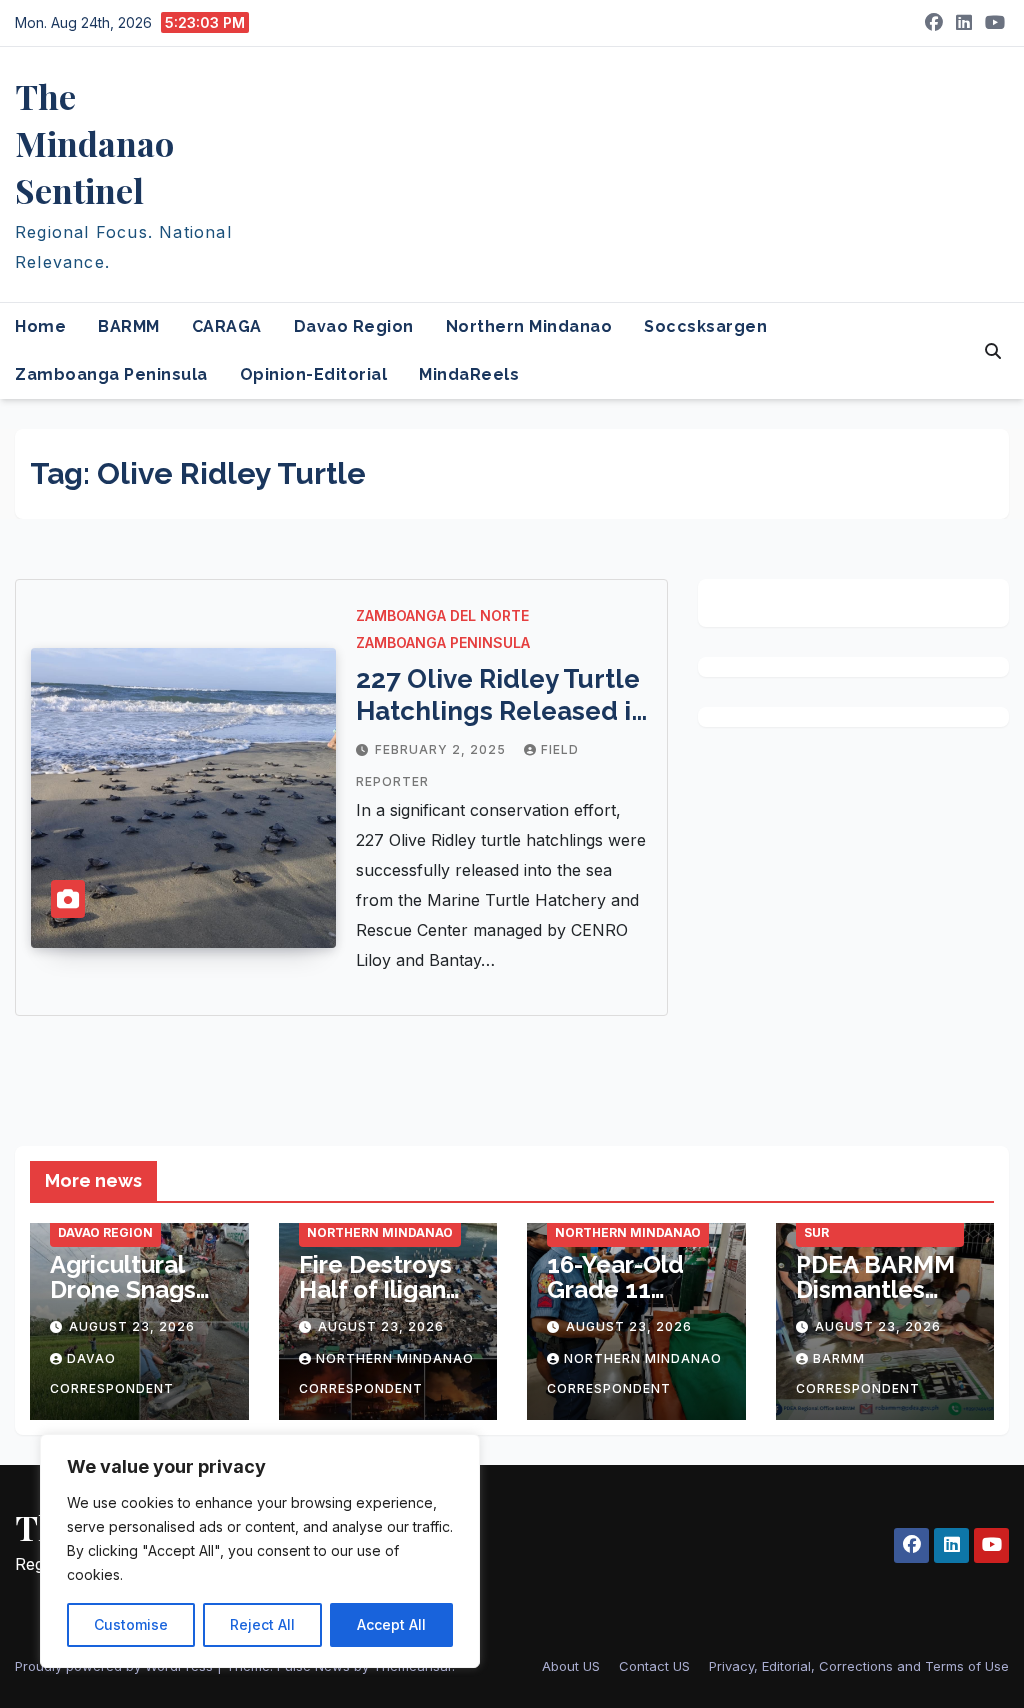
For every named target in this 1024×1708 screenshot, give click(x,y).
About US (571, 1666)
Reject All (262, 1624)
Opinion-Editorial (314, 374)
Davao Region (354, 326)
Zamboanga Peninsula (111, 374)
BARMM (129, 326)
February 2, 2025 (442, 749)
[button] (993, 351)
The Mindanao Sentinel (94, 143)
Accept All (391, 1624)
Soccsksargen (705, 326)
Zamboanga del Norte (442, 615)
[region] (260, 1551)
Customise (131, 1624)
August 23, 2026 (132, 1326)
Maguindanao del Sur (866, 1222)
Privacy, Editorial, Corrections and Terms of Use (859, 1666)
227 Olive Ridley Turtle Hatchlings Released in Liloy (501, 711)
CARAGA (227, 326)
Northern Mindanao (529, 326)
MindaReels (469, 374)
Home (40, 326)
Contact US (654, 1666)
